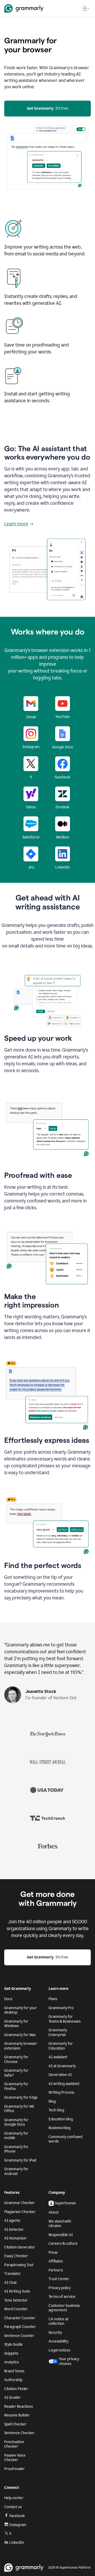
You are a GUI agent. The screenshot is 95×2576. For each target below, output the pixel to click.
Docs (8, 1999)
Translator (13, 2274)
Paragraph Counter (20, 2327)
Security (55, 2333)
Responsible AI (61, 2235)
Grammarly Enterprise (58, 2033)
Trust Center (59, 2279)
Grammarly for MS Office (19, 2109)
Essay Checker (16, 2256)
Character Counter (20, 2318)
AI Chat (10, 2283)
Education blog (61, 2119)
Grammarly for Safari (16, 2073)
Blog (52, 2101)
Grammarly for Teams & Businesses (65, 2019)
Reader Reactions (18, 2407)
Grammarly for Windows (16, 2024)
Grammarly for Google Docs (16, 2122)
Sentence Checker (19, 2433)
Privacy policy (60, 2288)
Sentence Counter (19, 2336)
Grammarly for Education (61, 2046)
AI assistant (58, 2057)
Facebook (17, 2516)
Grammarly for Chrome (16, 2059)
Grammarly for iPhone (16, 2149)
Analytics (11, 2362)
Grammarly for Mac (20, 2035)
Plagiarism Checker (20, 2212)
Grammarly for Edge (21, 2097)
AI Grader (13, 2398)
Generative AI (60, 2075)
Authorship (13, 2380)
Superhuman (65, 2203)
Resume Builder (17, 2415)
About (54, 2212)
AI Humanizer (16, 2238)
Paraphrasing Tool (19, 2265)
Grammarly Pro (61, 2008)
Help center (14, 2498)
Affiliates (56, 2261)
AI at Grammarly (62, 2066)
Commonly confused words (65, 2139)
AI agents (12, 2221)
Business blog (60, 2128)
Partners (56, 2270)
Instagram (18, 2525)
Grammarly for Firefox (16, 2086)
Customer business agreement (64, 2308)
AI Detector (14, 2230)
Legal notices (59, 2350)
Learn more (16, 524)
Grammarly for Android (16, 2171)
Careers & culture (63, 2244)
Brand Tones (14, 2371)
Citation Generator (20, 2247)
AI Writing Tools (17, 2291)
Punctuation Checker (14, 2444)
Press (53, 2253)
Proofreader (15, 2469)
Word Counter (16, 2309)
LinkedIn (17, 2543)
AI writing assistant (64, 2084)
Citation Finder (16, 2389)
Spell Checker (15, 2424)
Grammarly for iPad (20, 2160)
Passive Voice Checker (15, 2458)
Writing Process (61, 2092)
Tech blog (56, 2110)
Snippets (11, 2353)
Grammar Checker (20, 2203)
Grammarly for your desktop (21, 2010)
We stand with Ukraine (60, 2224)
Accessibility (58, 2341)
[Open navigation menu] (86, 8)
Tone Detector (16, 2300)
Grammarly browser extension (21, 2046)
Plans (53, 1999)
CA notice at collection (58, 2321)
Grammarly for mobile (16, 2136)
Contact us (13, 2507)
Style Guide (13, 2344)
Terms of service (62, 2297)
